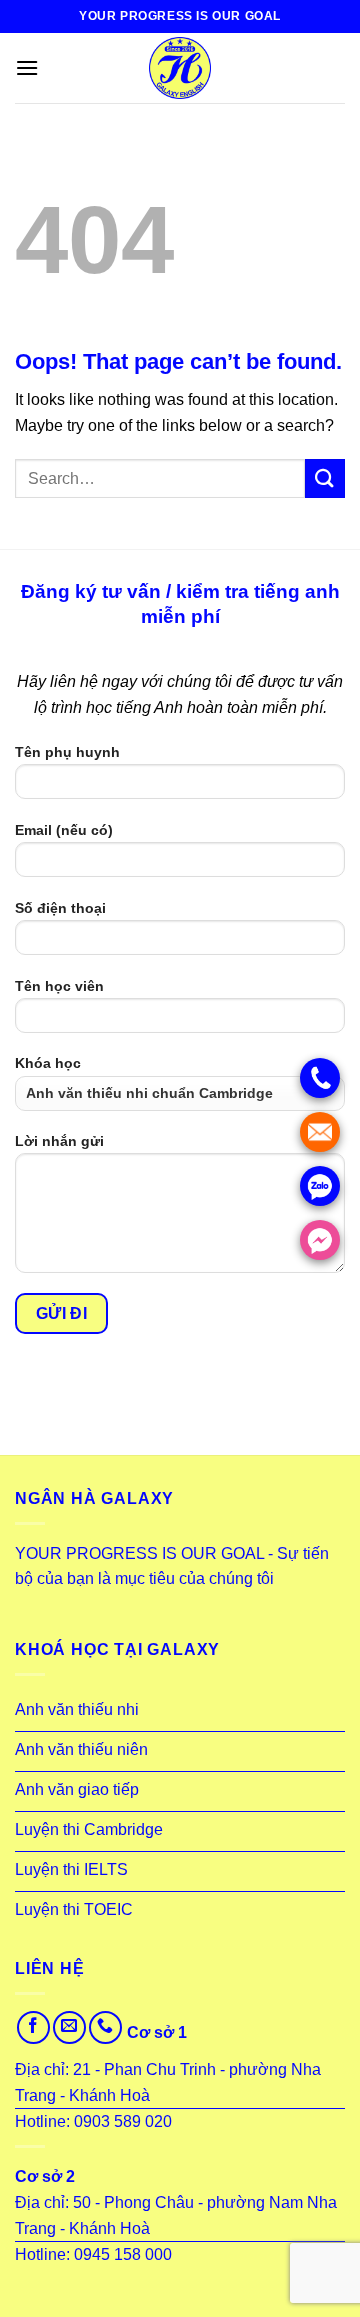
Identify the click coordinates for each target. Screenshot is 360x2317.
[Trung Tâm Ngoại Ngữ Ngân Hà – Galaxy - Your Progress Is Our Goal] (180, 68)
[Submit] (325, 478)
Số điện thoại (60, 908)
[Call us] (105, 2027)
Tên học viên (59, 986)
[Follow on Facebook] (33, 2027)
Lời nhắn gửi (59, 1141)
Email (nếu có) (64, 830)
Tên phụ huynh (67, 752)
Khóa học (48, 1063)
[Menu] (27, 67)
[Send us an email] (69, 2027)
